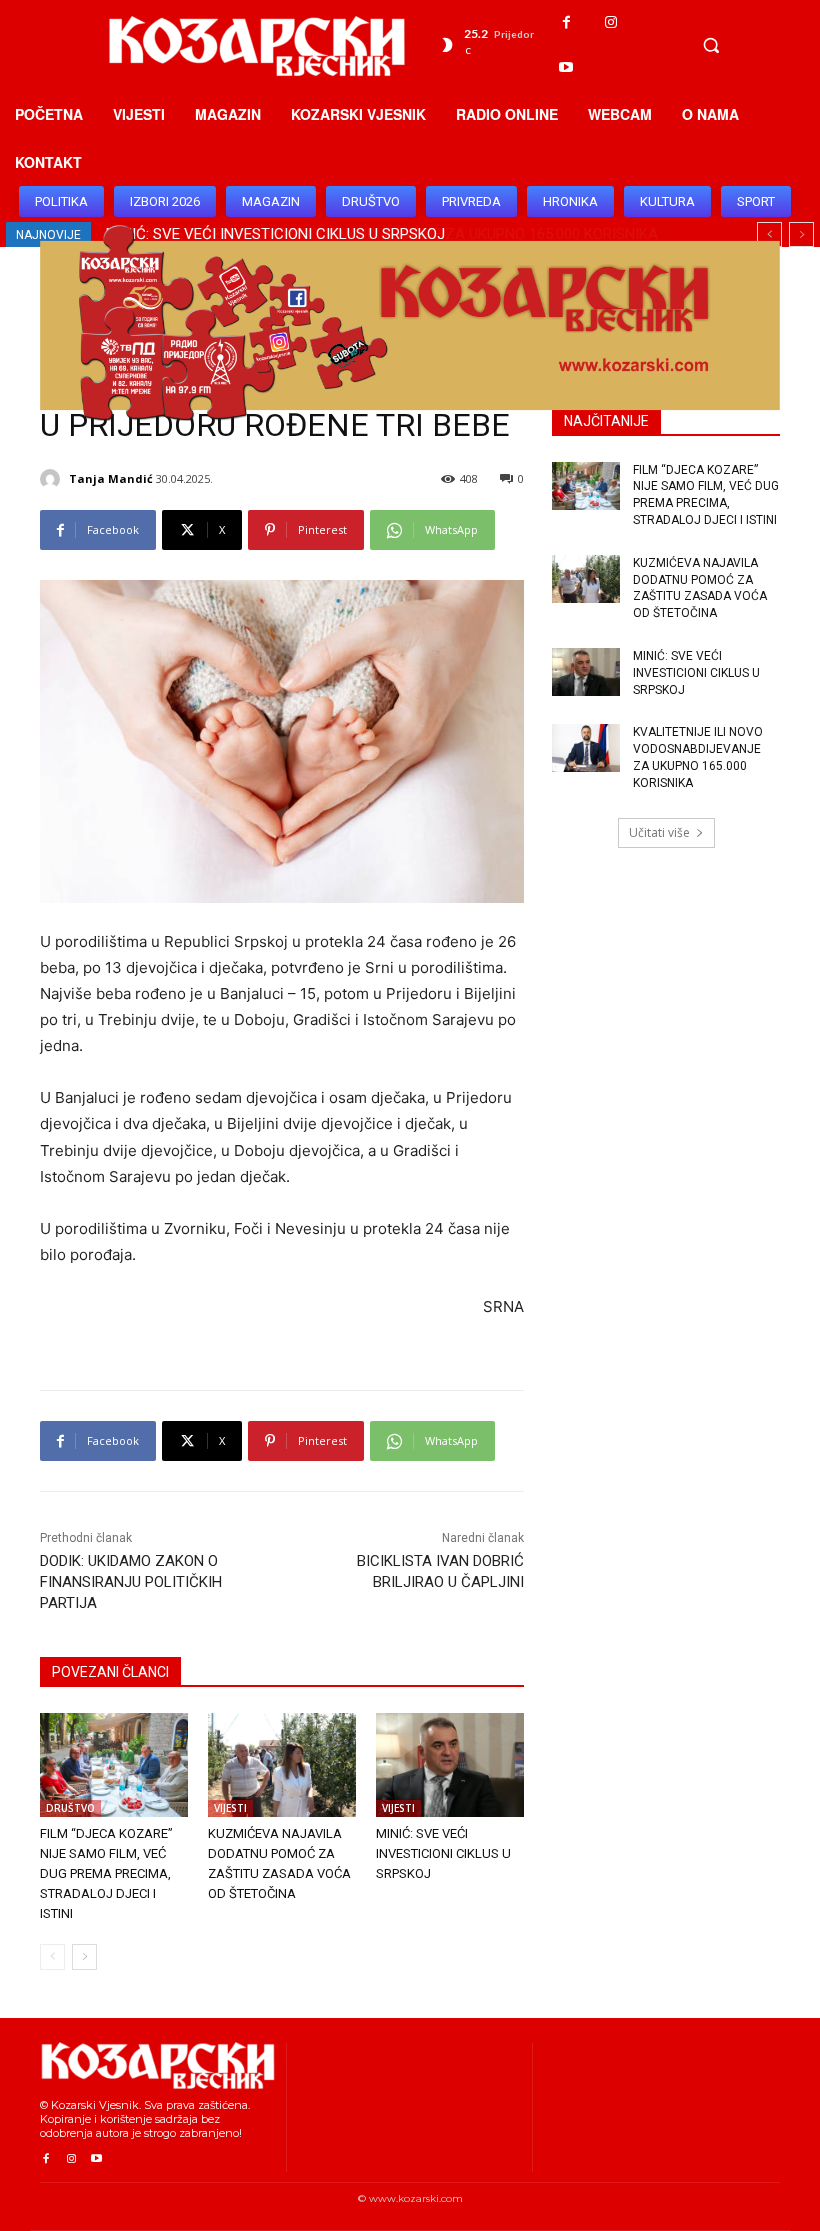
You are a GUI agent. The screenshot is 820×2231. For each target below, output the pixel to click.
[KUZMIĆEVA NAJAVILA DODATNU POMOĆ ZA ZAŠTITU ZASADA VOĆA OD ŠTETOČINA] (282, 1765)
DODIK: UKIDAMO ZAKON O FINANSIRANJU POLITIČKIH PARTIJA (131, 1582)
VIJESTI (230, 1808)
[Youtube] (566, 67)
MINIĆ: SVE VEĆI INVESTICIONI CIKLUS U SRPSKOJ (443, 1853)
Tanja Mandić (111, 478)
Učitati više (659, 832)
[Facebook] (566, 22)
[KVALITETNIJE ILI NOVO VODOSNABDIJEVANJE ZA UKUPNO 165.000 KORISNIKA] (586, 748)
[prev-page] (52, 1957)
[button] (711, 45)
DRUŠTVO (70, 1808)
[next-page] (84, 1957)
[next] (801, 234)
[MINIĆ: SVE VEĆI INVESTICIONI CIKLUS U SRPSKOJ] (450, 1765)
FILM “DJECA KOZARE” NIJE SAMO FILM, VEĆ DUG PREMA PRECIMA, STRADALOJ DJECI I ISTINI (106, 1873)
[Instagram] (611, 22)
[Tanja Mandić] (53, 479)
